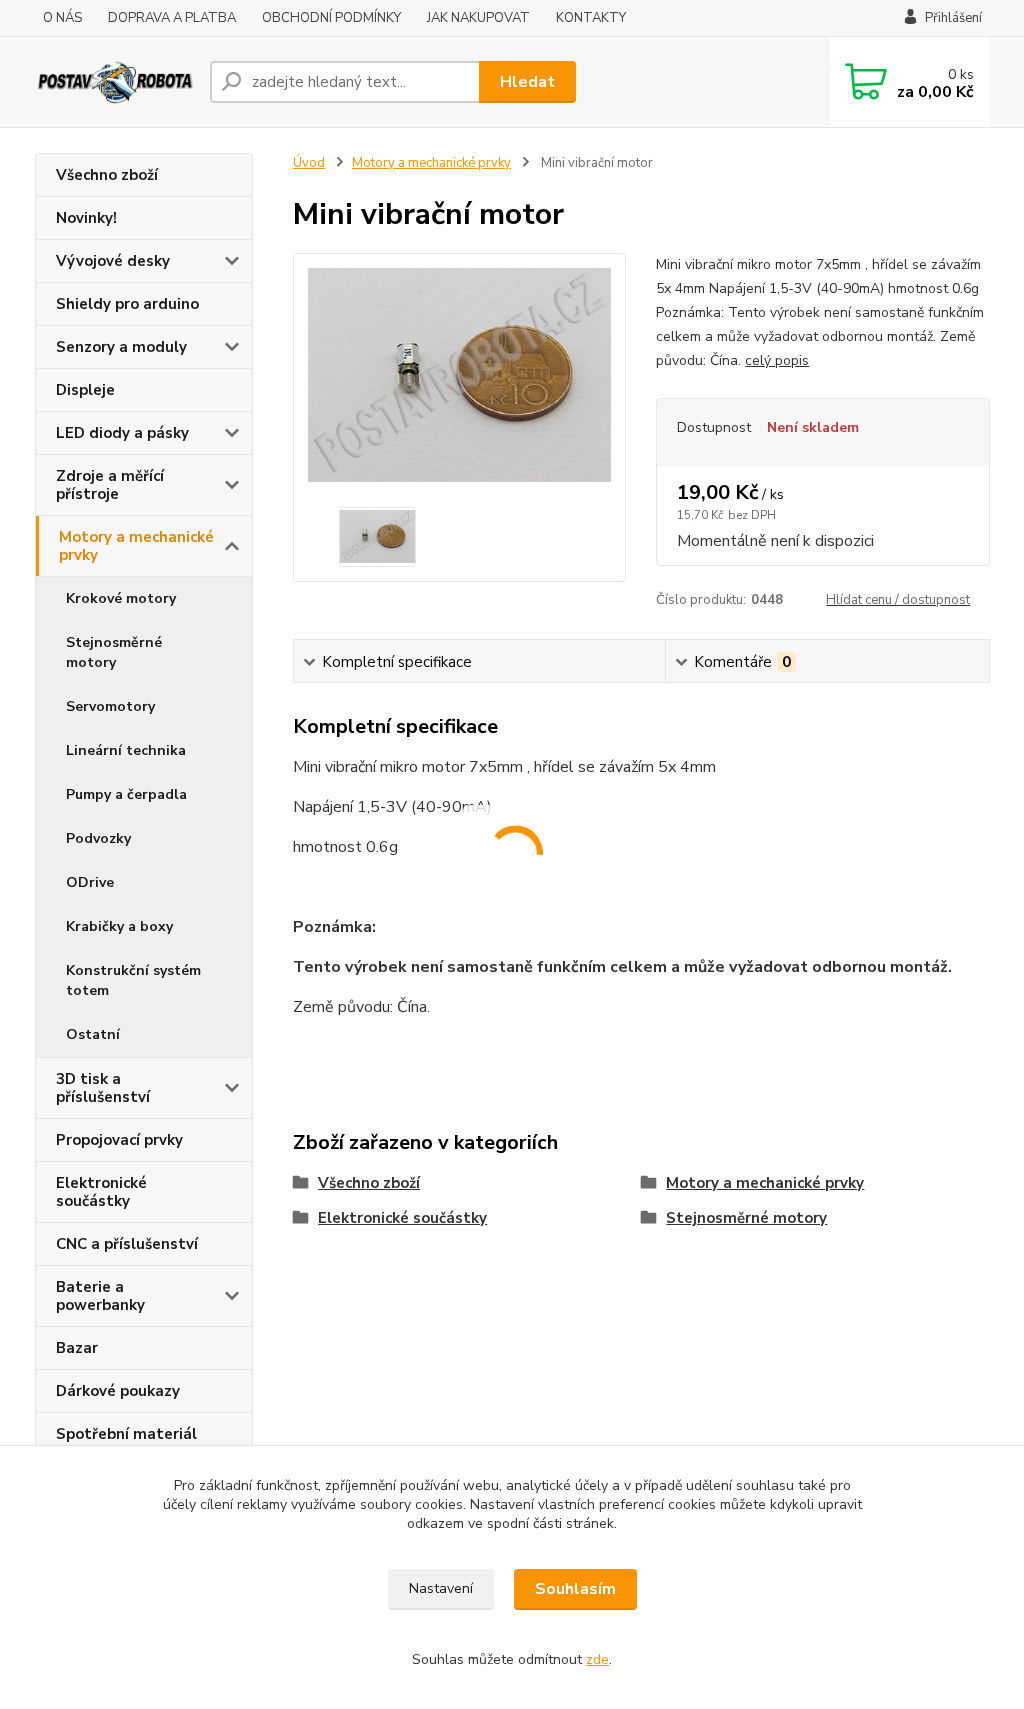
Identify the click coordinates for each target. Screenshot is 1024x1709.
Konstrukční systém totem (133, 980)
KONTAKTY (591, 18)
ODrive (90, 882)
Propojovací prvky (119, 1140)
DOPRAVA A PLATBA (172, 18)
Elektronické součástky (101, 1192)
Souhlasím (575, 1589)
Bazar (77, 1348)
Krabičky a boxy (119, 926)
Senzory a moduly (121, 347)
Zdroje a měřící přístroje (110, 485)
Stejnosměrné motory (114, 652)
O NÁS (62, 18)
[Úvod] (114, 81)
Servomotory (110, 706)
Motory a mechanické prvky (136, 546)
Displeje (85, 390)
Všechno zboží (107, 175)
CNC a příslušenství (127, 1244)
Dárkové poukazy (118, 1391)
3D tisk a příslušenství (103, 1088)
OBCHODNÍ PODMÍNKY (331, 18)
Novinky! (86, 218)
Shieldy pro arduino (127, 304)
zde (597, 1659)
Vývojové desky (113, 261)
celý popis (777, 360)
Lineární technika (126, 750)
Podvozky (98, 838)
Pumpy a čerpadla (126, 794)
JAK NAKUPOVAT (478, 18)
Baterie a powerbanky (100, 1296)
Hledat (527, 82)
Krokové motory (121, 598)
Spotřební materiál (126, 1434)
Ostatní (93, 1034)
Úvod (309, 163)
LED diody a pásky (122, 433)
